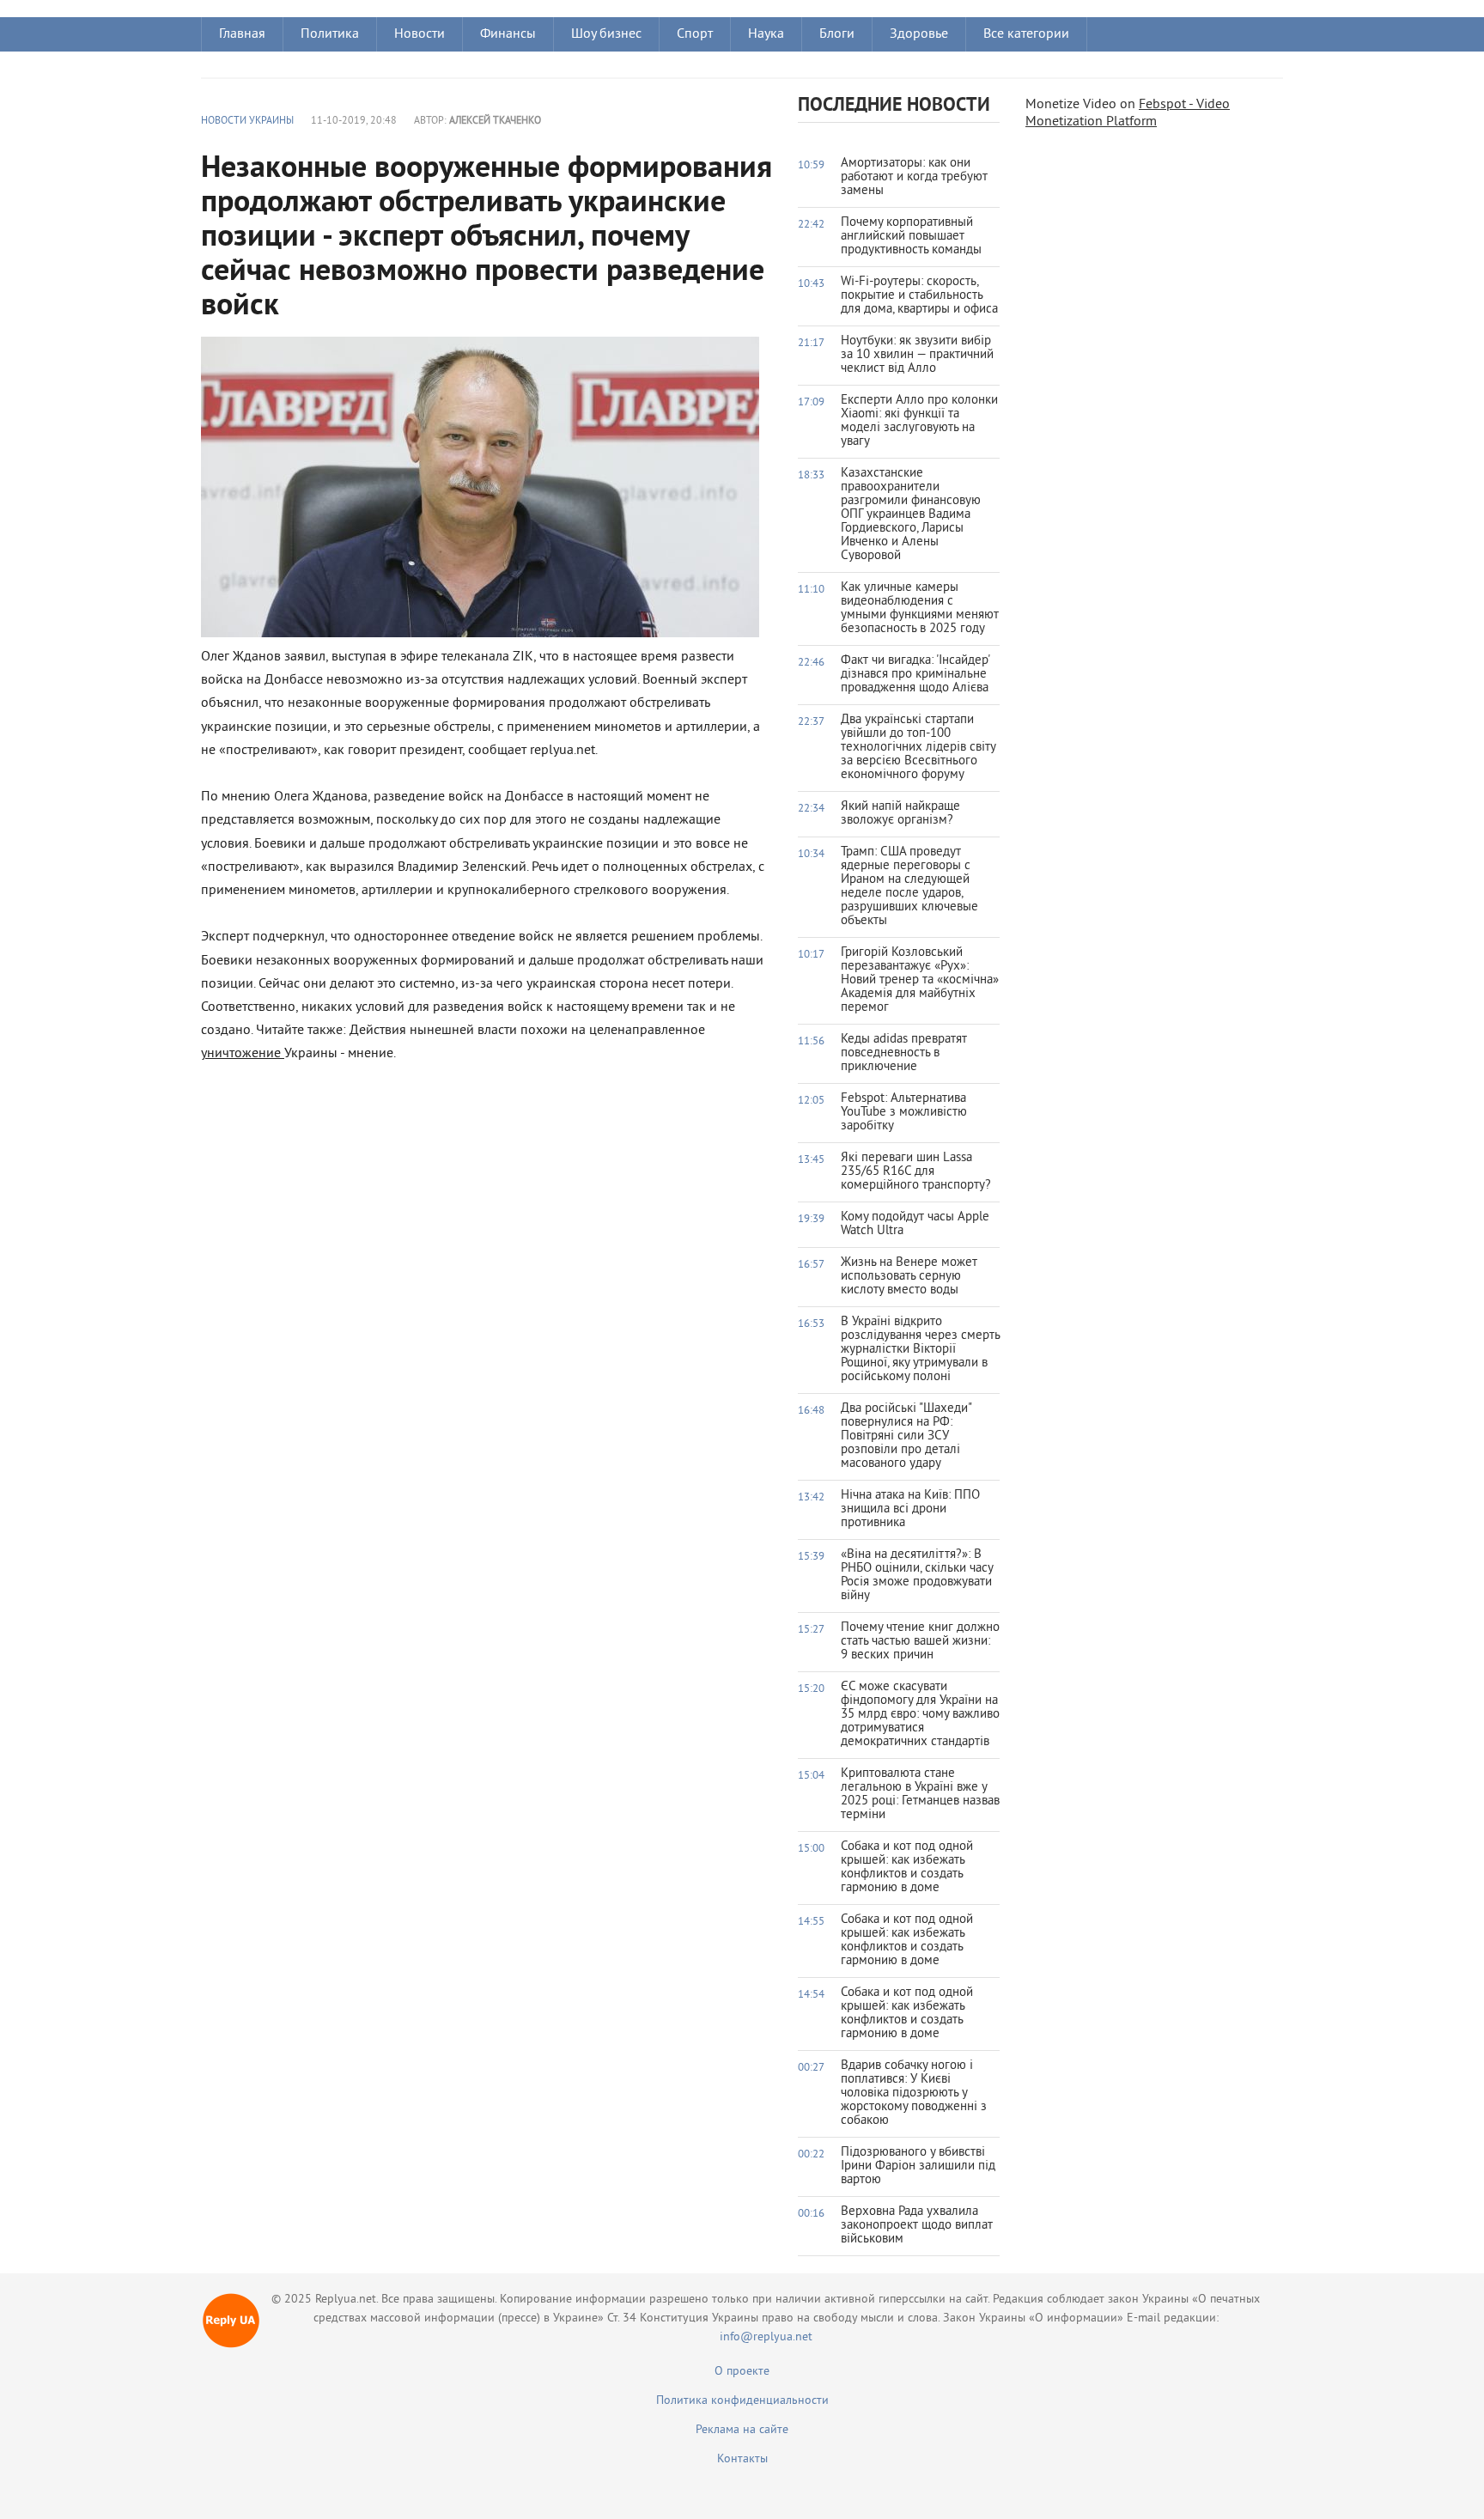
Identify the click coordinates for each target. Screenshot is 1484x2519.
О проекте (742, 2372)
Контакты (742, 2459)
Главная (242, 34)
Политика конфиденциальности (742, 2401)
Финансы (508, 34)
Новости (420, 34)
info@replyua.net (766, 2337)
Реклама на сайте (742, 2430)
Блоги (837, 34)
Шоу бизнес (606, 34)
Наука (766, 34)
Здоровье (919, 34)
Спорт (695, 34)
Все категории (1026, 34)
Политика (330, 34)
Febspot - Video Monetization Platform (1128, 113)
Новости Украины (247, 122)
